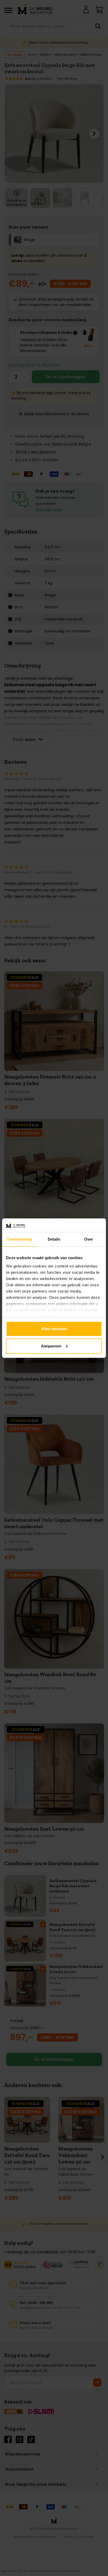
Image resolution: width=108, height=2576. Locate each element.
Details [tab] (54, 1239)
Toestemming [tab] (19, 1239)
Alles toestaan (54, 1329)
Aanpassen (51, 1346)
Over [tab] (89, 1239)
